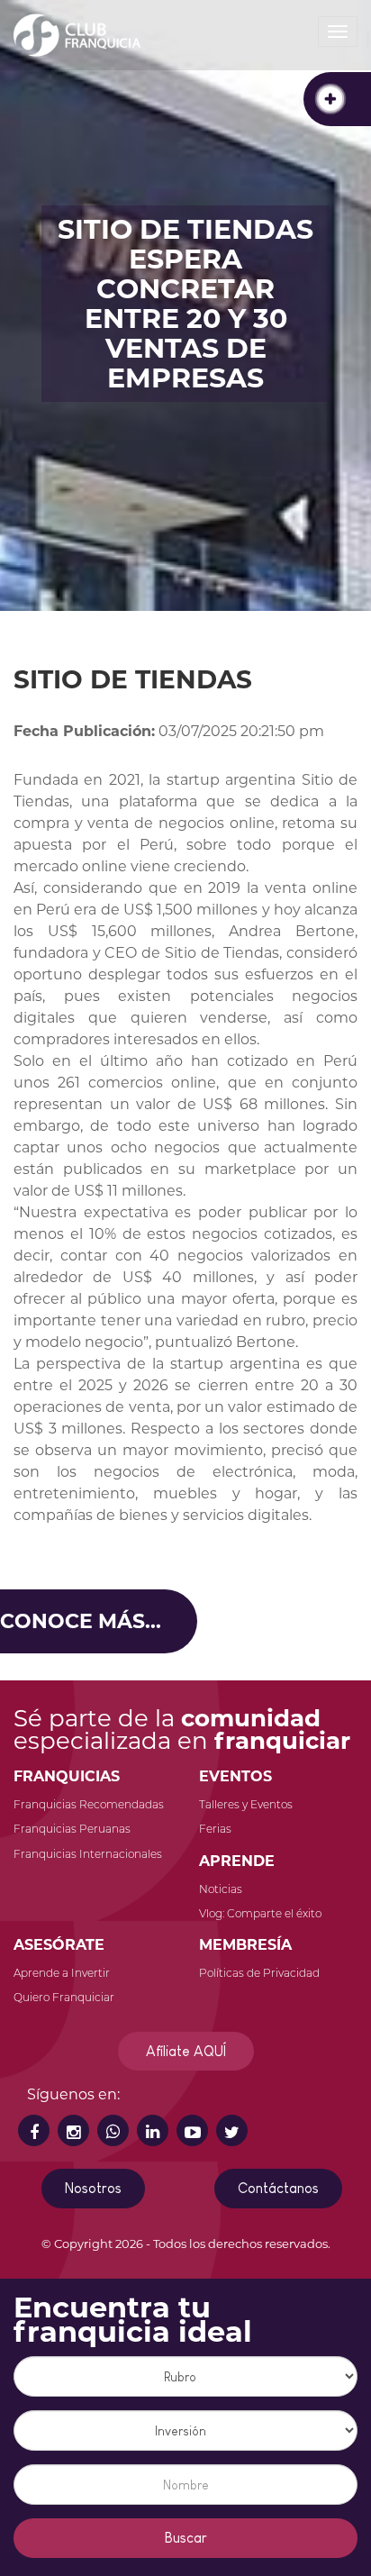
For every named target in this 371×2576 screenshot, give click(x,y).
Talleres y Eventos (246, 1804)
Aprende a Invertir (62, 1973)
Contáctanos (278, 2188)
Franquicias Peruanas (72, 1829)
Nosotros (93, 2188)
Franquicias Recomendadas (89, 1804)
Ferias (215, 1829)
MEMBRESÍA (245, 1945)
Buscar (186, 2538)
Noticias (221, 1889)
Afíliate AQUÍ (186, 2051)
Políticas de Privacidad (259, 1973)
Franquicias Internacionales (88, 1854)
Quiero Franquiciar (64, 1997)
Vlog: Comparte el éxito (260, 1913)
